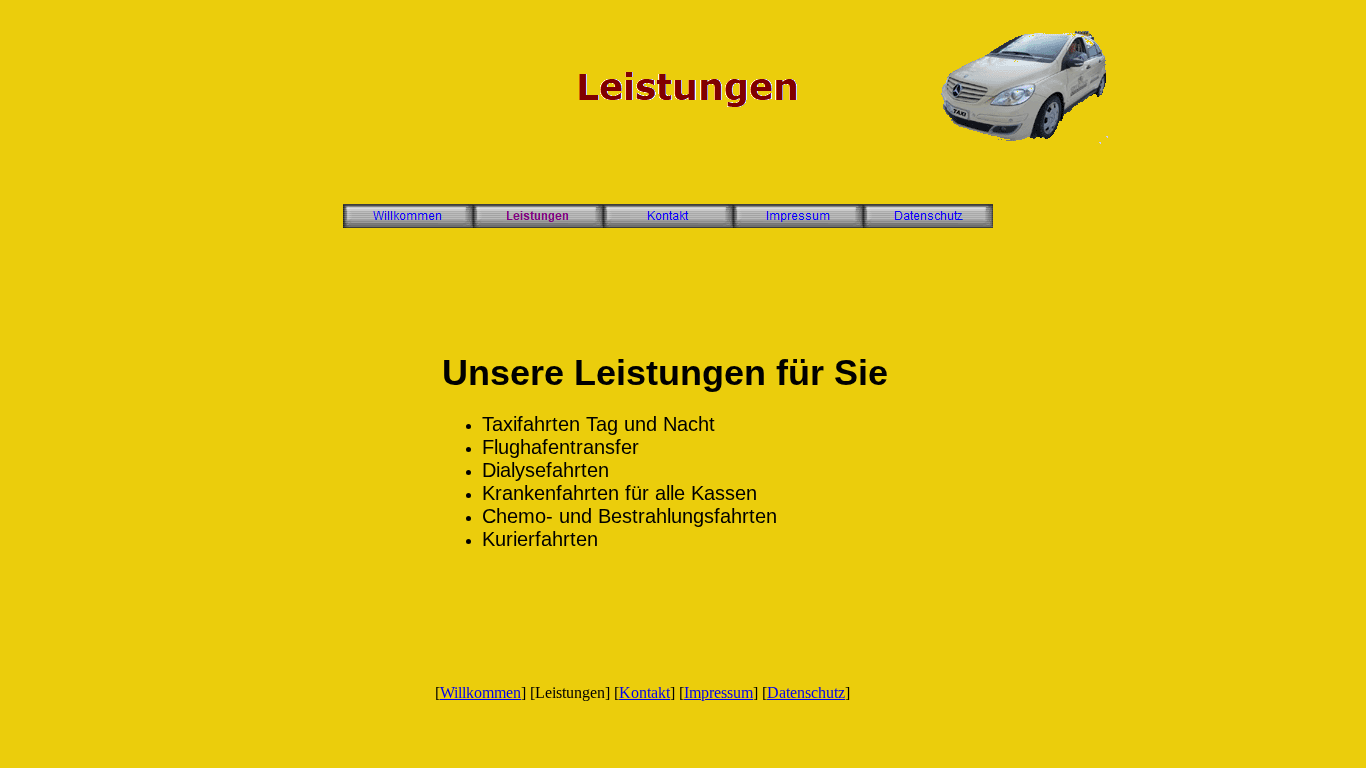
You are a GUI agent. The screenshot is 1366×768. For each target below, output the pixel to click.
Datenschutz (806, 692)
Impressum (718, 692)
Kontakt (644, 692)
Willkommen (480, 692)
